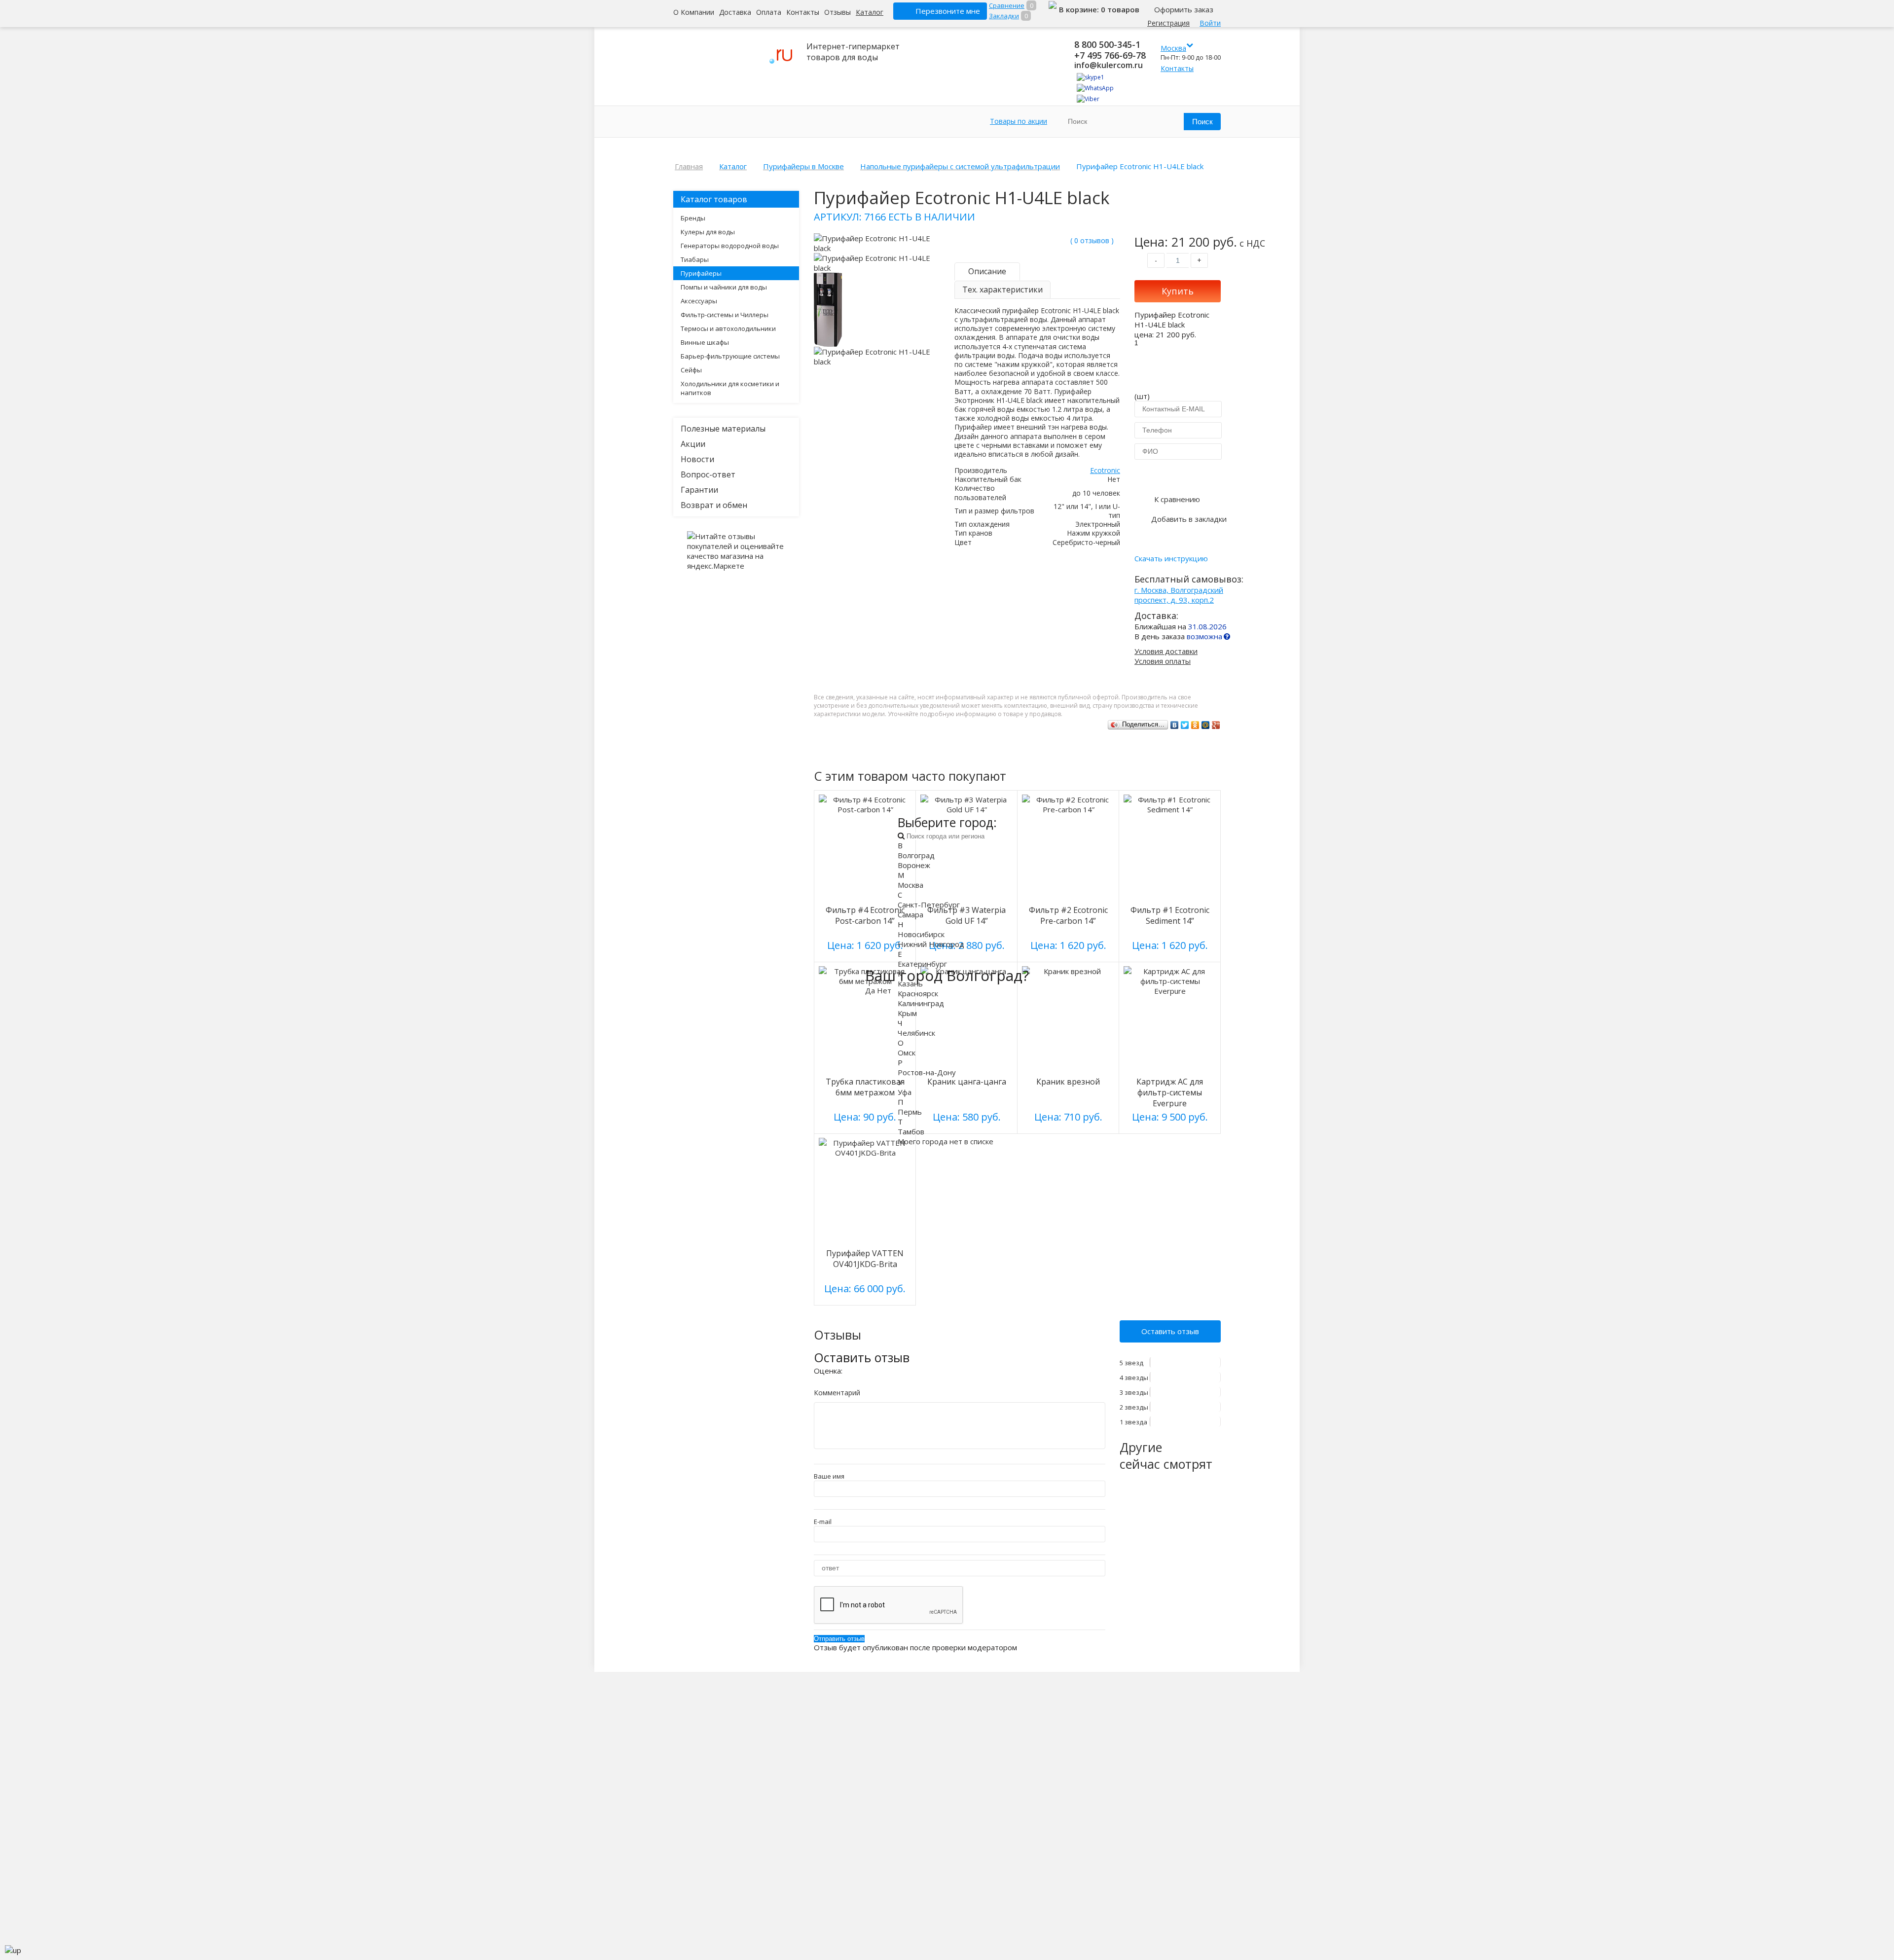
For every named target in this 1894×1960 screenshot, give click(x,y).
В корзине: (1080, 9)
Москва (911, 885)
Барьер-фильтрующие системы (730, 356)
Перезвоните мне (948, 11)
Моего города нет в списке (946, 1141)
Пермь (910, 1112)
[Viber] (1088, 99)
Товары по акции (1019, 121)
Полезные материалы (723, 429)
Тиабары (695, 259)
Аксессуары (699, 301)
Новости (697, 459)
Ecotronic (1105, 470)
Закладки (1004, 16)
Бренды (693, 218)
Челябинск (916, 1033)
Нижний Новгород (931, 944)
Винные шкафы (705, 342)
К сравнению (1177, 499)
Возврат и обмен (714, 505)
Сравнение (1007, 5)
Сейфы (691, 370)
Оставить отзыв (1170, 1331)
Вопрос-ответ (708, 474)
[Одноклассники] (1195, 725)
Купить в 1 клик (1178, 475)
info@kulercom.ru (1109, 65)
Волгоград (916, 855)
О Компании (694, 12)
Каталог (870, 12)
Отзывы (838, 12)
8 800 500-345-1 (1107, 44)
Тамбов (911, 1131)
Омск (907, 1053)
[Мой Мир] (1206, 725)
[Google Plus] (1216, 725)
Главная (689, 166)
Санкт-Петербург (929, 905)
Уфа (905, 1092)
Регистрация (1168, 23)
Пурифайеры (701, 273)
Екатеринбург (922, 964)
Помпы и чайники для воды (724, 287)
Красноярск (918, 993)
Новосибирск (921, 934)
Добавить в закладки (1189, 519)
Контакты (803, 12)
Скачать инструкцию (1171, 558)
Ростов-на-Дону (927, 1072)
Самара (911, 914)
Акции (693, 444)
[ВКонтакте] (1175, 725)
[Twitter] (1185, 725)
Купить (1178, 291)
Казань (910, 983)
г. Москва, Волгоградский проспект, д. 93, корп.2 (1179, 595)
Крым (907, 1013)
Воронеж (914, 865)
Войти (1210, 23)
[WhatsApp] (1095, 88)
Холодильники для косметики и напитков (730, 388)
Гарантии (699, 490)
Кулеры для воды (708, 232)
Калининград (921, 1003)
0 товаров (1120, 9)
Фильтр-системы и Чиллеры (725, 315)
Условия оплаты (1163, 661)
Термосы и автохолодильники (728, 328)
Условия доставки (1166, 651)
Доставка (735, 12)
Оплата (769, 12)
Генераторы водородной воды (730, 246)
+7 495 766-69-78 (1110, 55)
